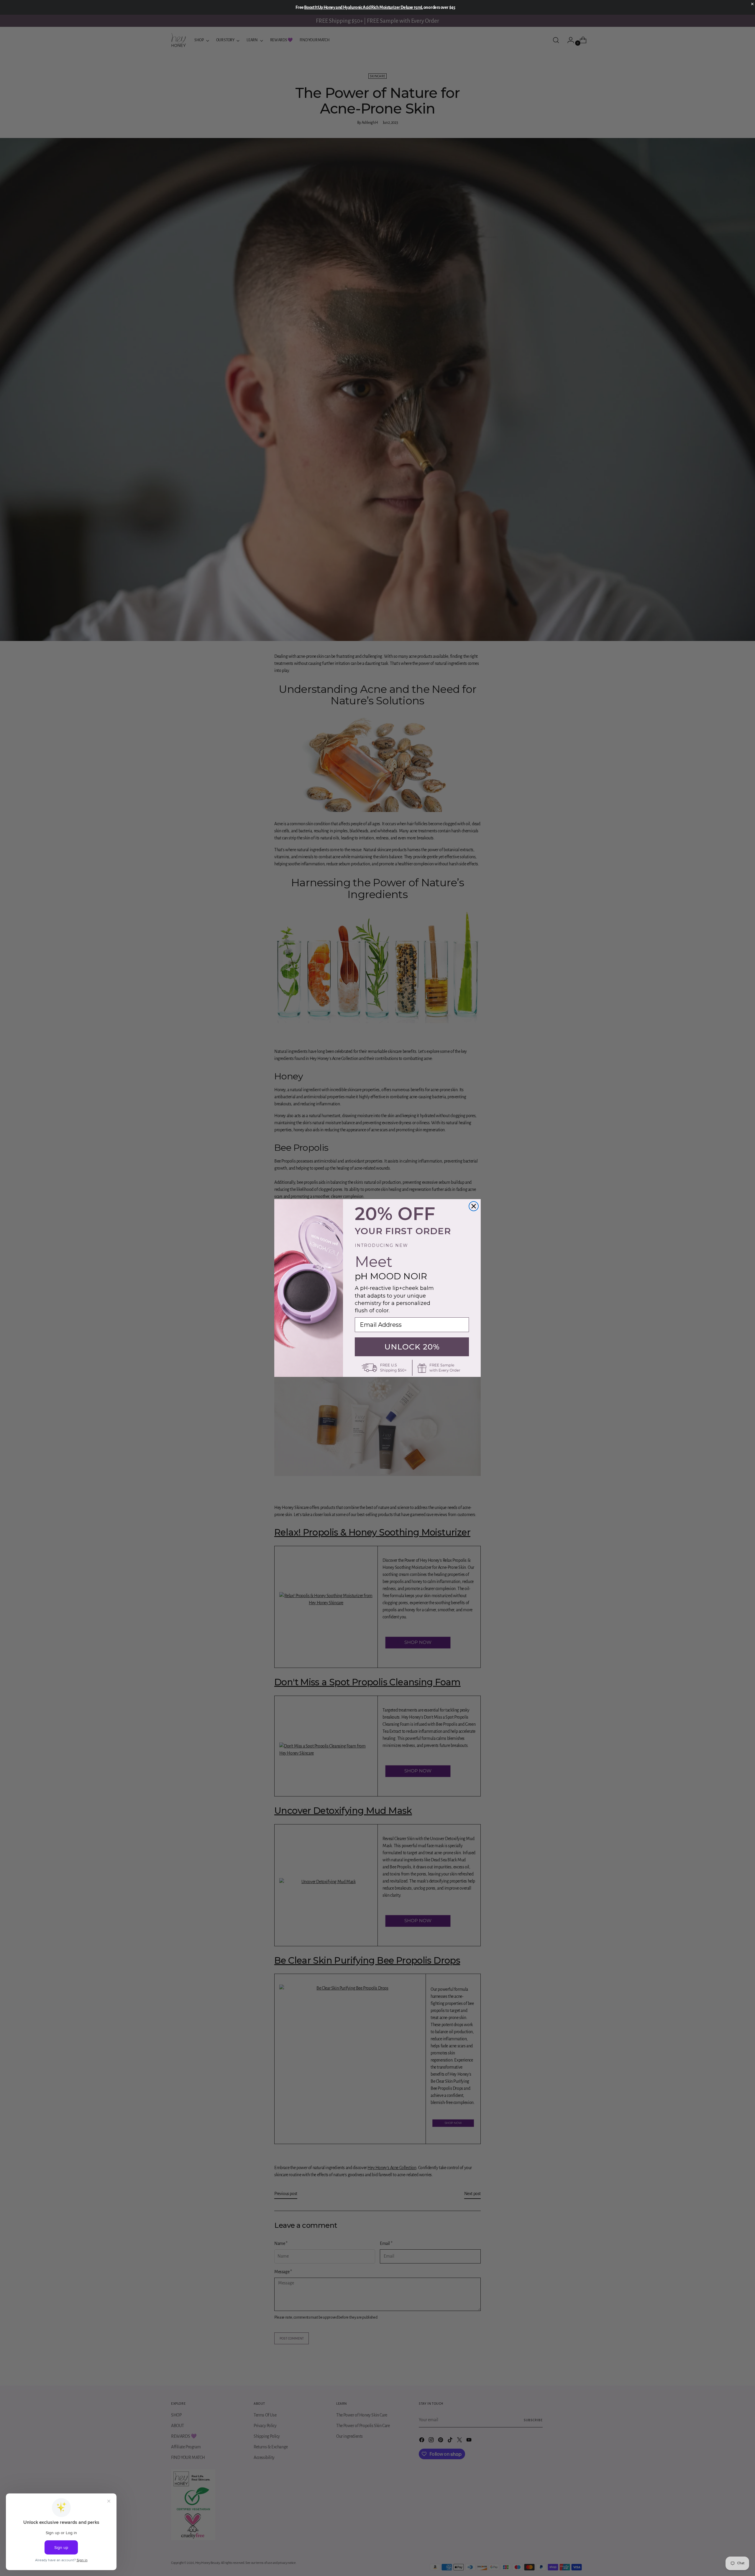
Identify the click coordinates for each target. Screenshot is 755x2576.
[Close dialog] (474, 1206)
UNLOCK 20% (412, 1347)
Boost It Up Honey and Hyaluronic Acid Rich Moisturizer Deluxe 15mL (363, 7)
